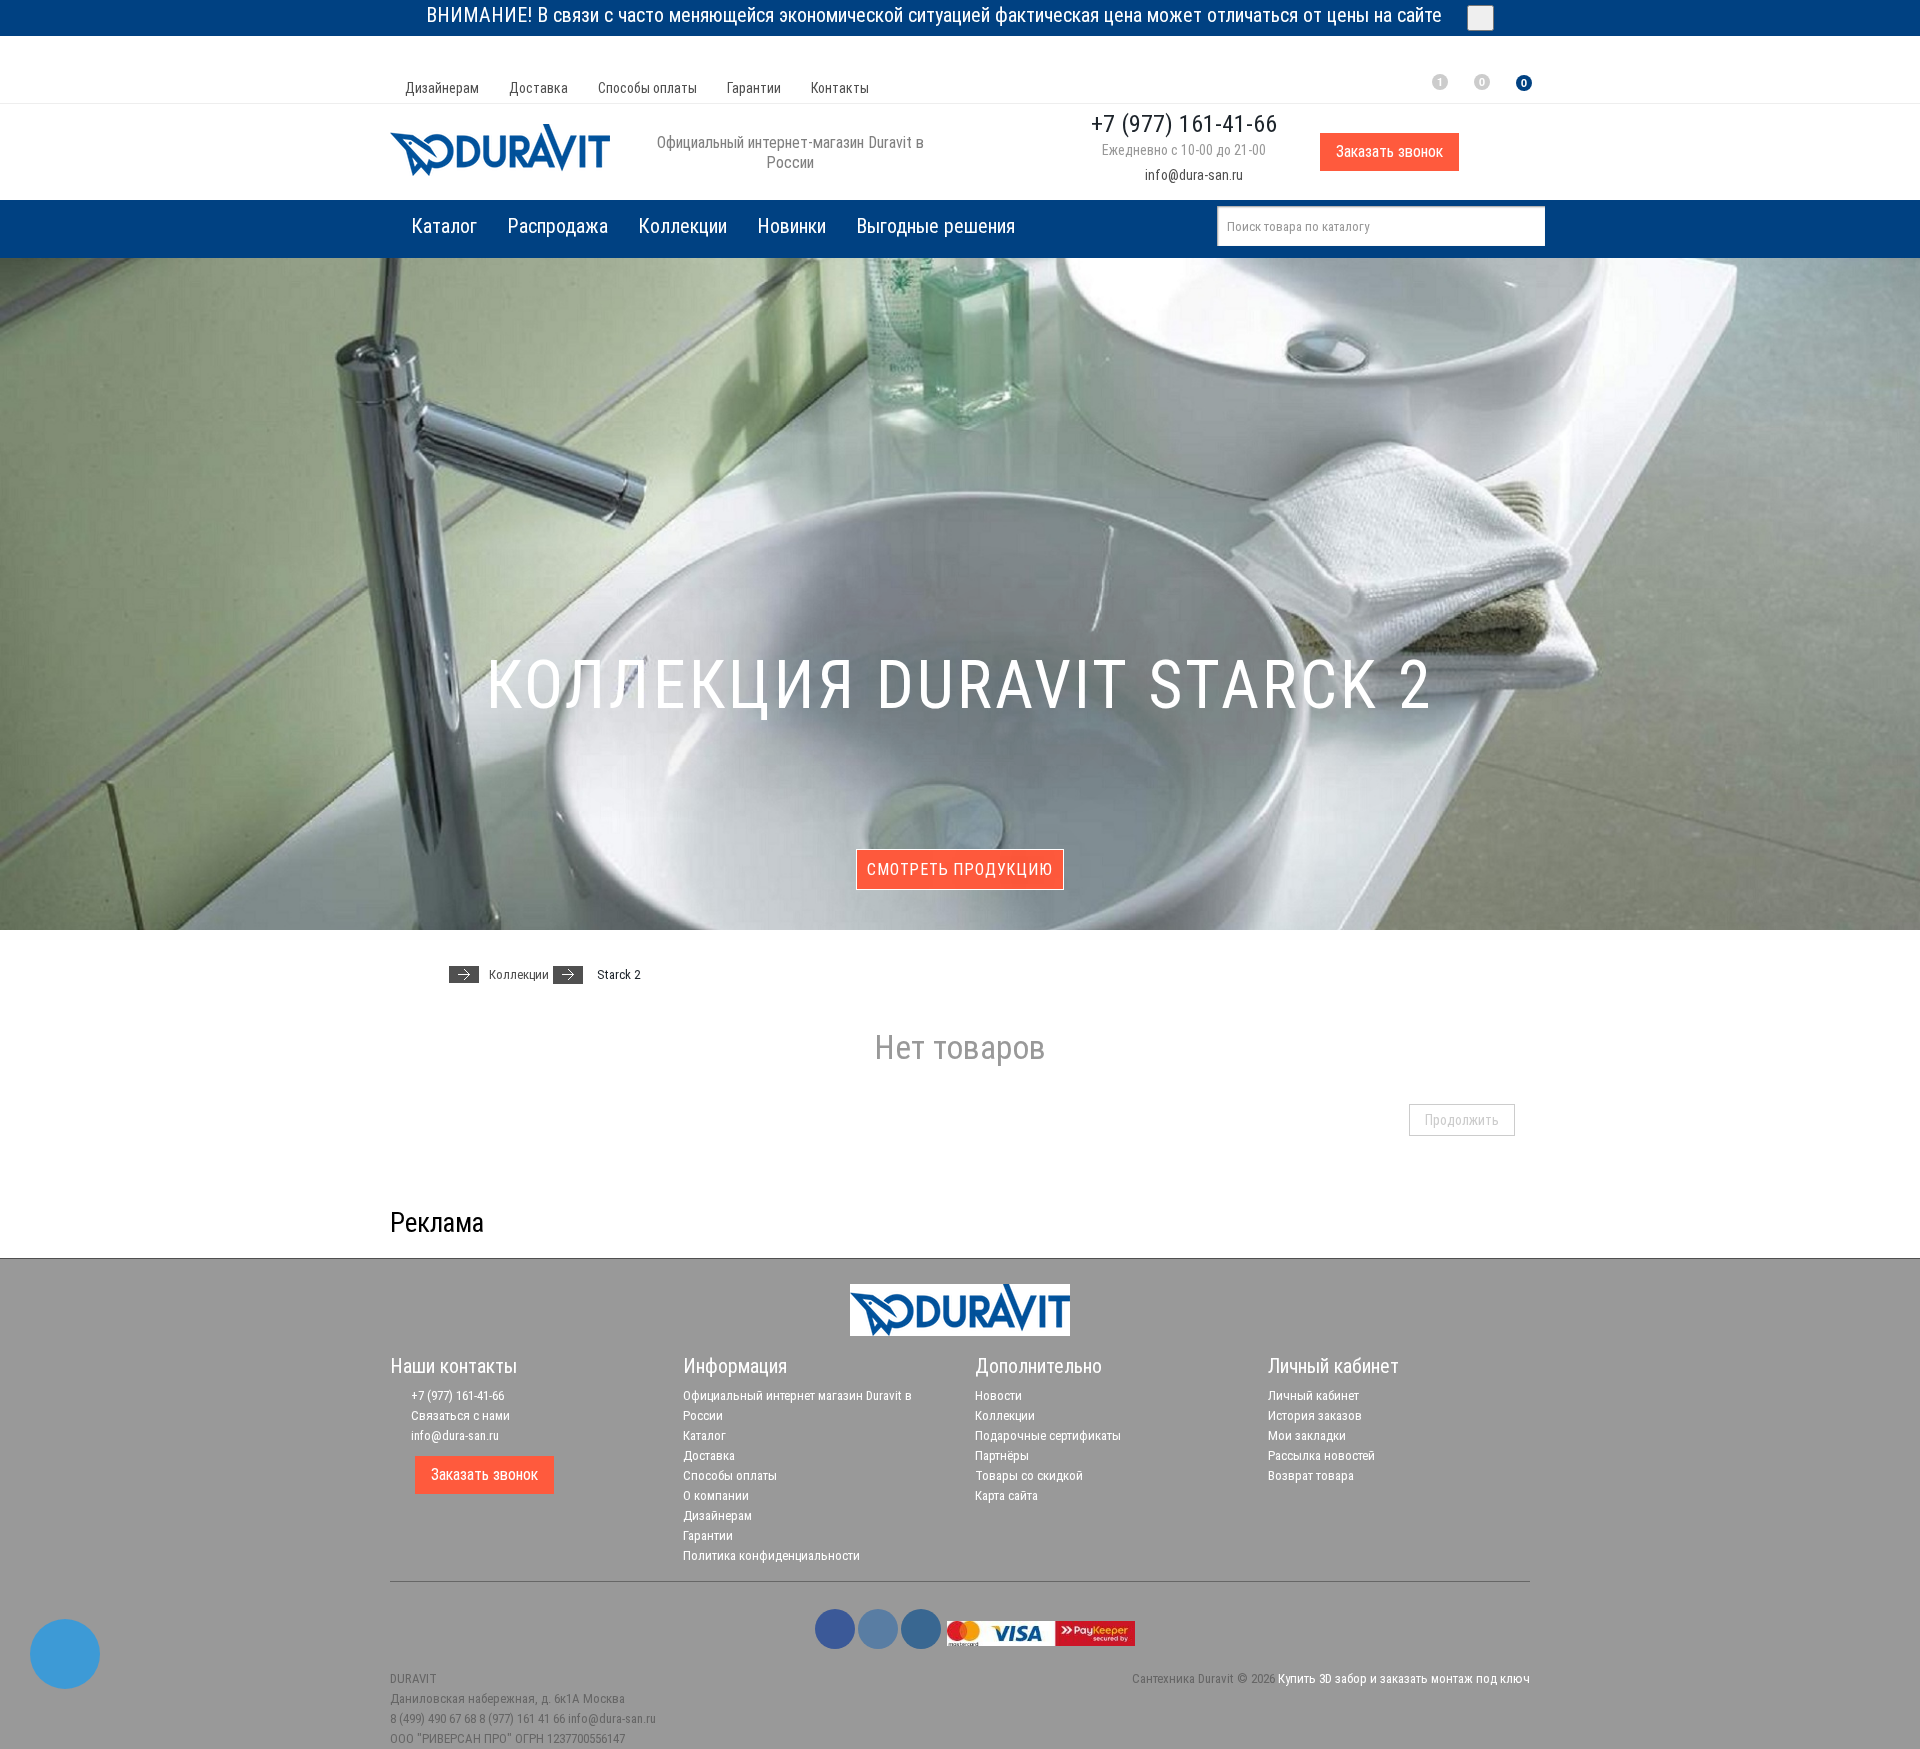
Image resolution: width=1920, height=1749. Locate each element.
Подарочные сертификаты (1048, 1435)
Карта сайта (1006, 1495)
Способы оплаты (647, 88)
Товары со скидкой (1029, 1475)
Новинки (791, 226)
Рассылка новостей (1321, 1455)
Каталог (704, 1435)
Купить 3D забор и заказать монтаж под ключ (1404, 1678)
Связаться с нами (459, 1415)
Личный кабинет (1313, 1395)
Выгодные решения (935, 226)
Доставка (538, 88)
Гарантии (754, 88)
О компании (716, 1495)
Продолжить (1462, 1120)
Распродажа (557, 226)
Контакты (840, 88)
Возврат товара (1311, 1475)
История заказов (1315, 1415)
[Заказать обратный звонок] (65, 1654)
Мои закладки (1307, 1435)
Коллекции (682, 226)
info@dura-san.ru (1192, 175)
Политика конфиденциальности (771, 1555)
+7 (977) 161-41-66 (456, 1395)
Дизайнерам (442, 88)
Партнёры (1002, 1455)
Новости (998, 1395)
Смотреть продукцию (959, 869)
